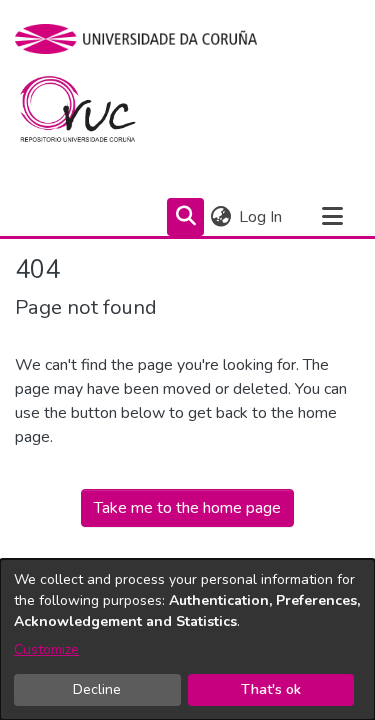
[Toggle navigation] (332, 217)
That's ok (271, 689)
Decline (97, 689)
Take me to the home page (187, 508)
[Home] (89, 114)
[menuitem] (220, 217)
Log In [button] (261, 217)
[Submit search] (185, 217)
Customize (46, 649)
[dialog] (187, 639)
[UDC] (142, 39)
